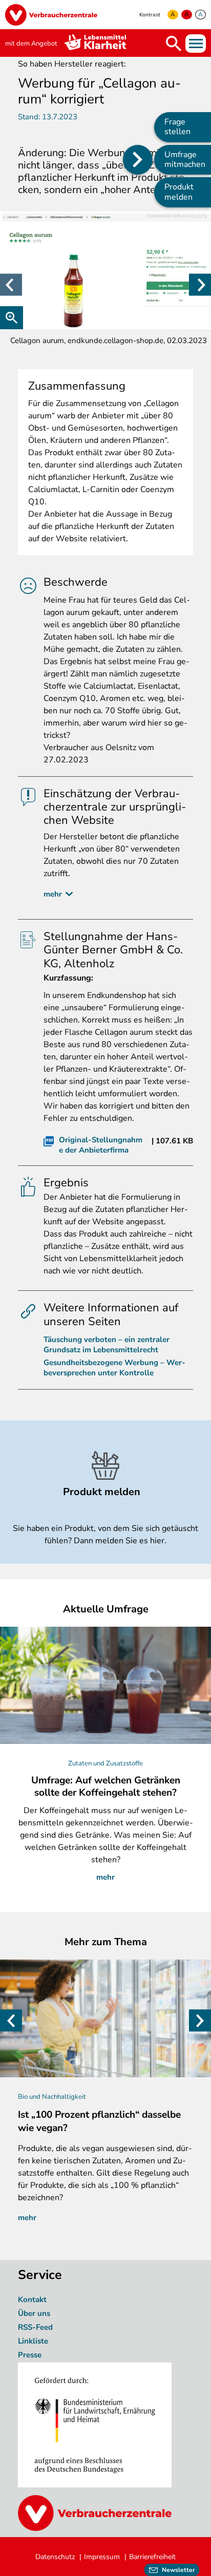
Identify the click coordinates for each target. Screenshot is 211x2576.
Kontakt (32, 2300)
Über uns (35, 2313)
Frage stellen (177, 127)
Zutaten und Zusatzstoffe (105, 1763)
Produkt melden (179, 192)
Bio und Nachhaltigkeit (52, 2097)
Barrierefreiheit (152, 2557)
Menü (196, 44)
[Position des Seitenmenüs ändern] (138, 160)
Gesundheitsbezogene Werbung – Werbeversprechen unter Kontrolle (114, 1368)
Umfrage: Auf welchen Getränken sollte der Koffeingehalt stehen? (106, 1786)
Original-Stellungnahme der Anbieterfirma (101, 1145)
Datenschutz (55, 2557)
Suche (174, 44)
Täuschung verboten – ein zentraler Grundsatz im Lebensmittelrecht (107, 1345)
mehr (53, 894)
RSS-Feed (35, 2327)
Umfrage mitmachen (185, 159)
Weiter (200, 285)
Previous (11, 285)
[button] (105, 270)
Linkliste (33, 2341)
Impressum (102, 2557)
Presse (30, 2355)
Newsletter (178, 2570)
